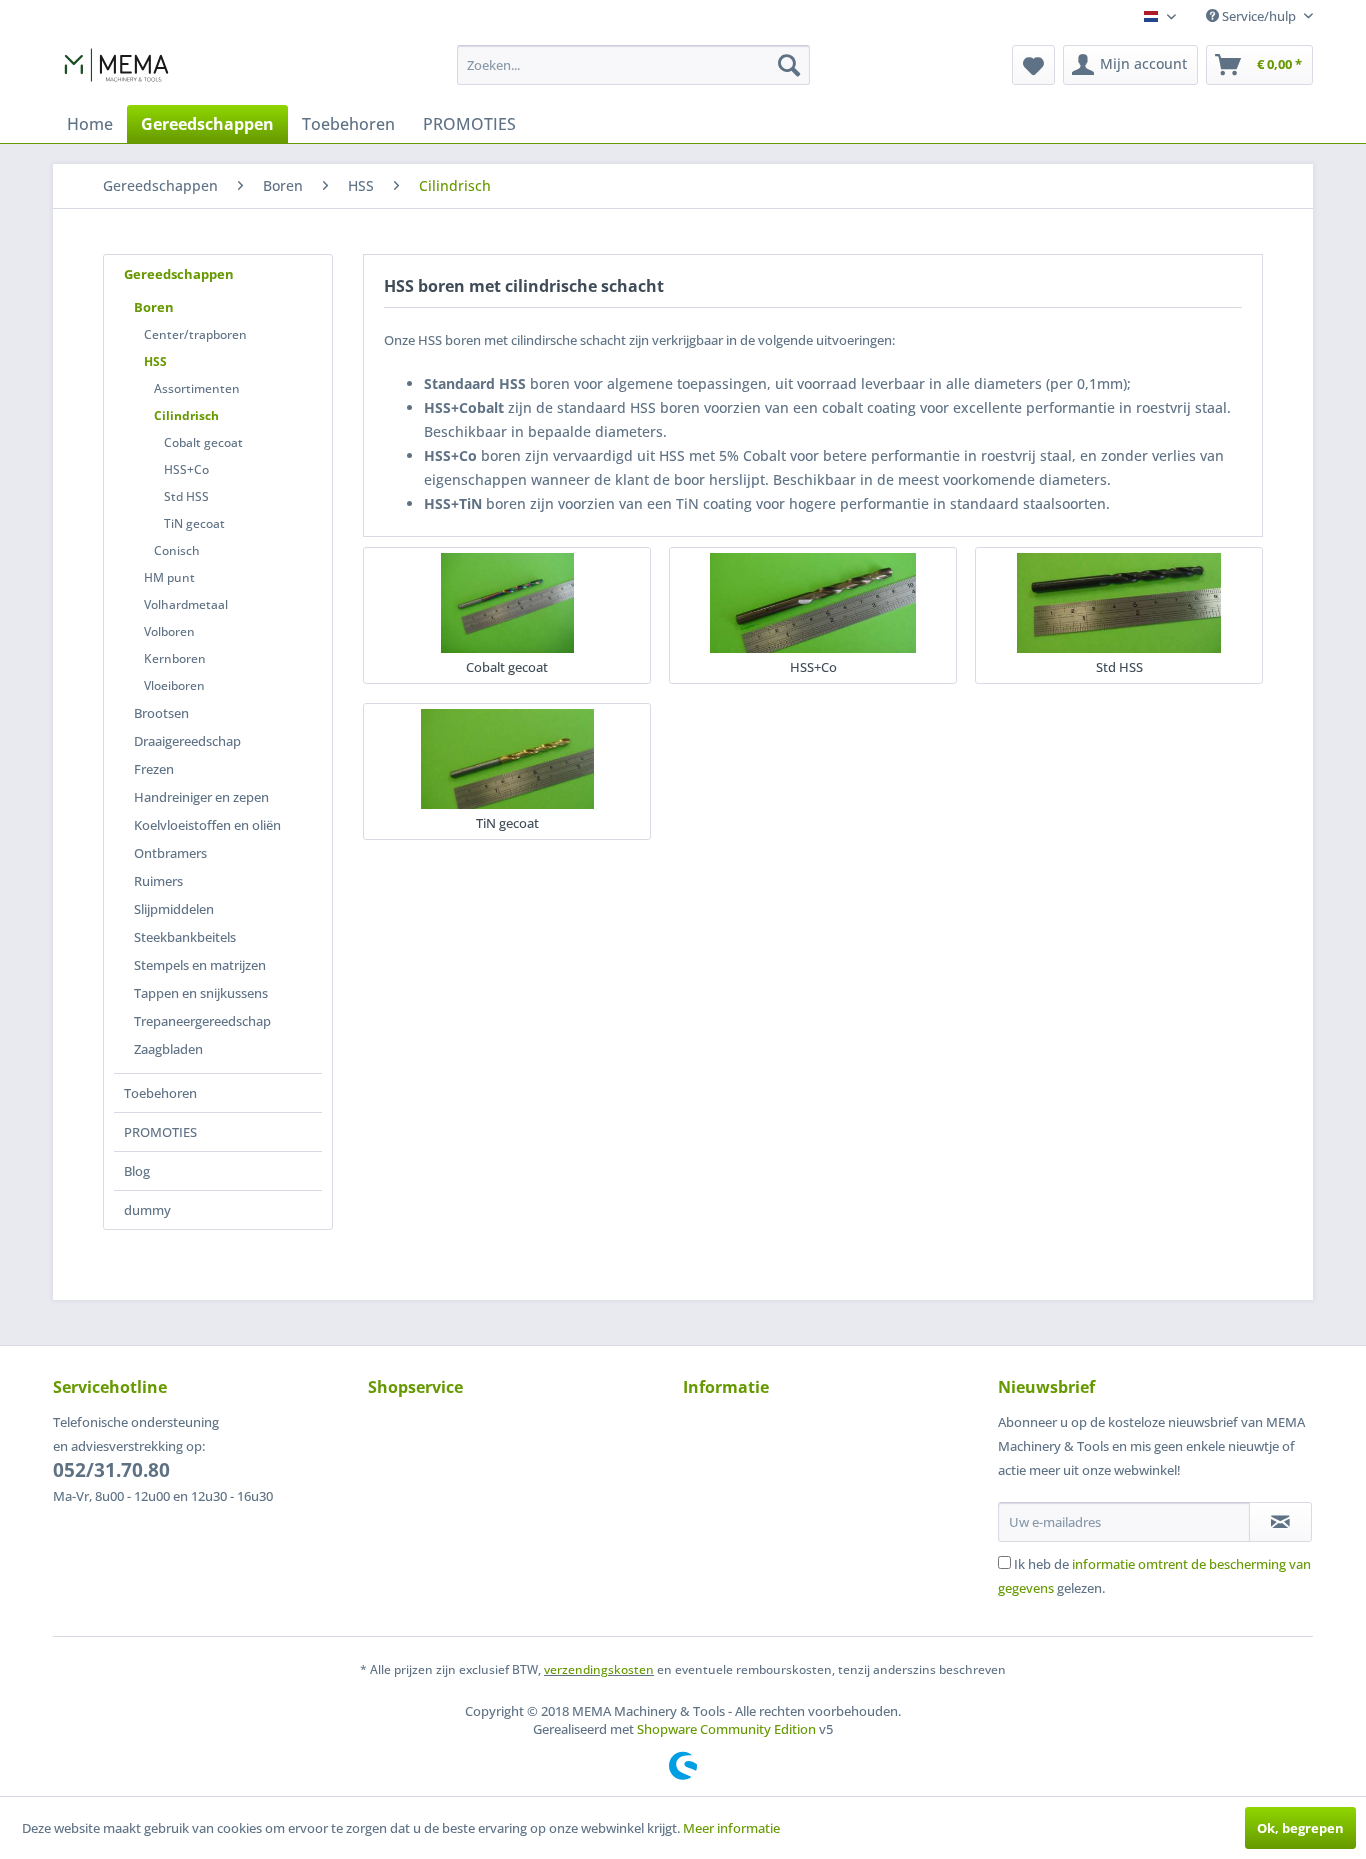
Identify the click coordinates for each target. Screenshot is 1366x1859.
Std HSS (186, 496)
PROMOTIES (160, 1132)
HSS (155, 361)
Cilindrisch (186, 415)
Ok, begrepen (1300, 1828)
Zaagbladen (168, 1049)
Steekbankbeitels (185, 937)
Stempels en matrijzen (200, 965)
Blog (137, 1171)
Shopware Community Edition (726, 1729)
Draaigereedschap (187, 741)
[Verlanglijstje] (1033, 65)
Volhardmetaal (186, 604)
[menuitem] (633, 65)
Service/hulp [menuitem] (1259, 16)
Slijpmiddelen (174, 909)
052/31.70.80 (111, 1470)
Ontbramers (170, 853)
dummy (147, 1210)
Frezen (154, 769)
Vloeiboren (174, 685)
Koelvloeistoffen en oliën (207, 825)
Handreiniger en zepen (201, 797)
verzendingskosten (599, 1669)
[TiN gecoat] (507, 759)
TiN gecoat (194, 523)
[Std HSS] (1119, 603)
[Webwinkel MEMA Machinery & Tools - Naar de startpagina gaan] (116, 70)
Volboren (169, 631)
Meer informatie (731, 1828)
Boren (154, 307)
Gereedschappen (179, 274)
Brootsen (161, 713)
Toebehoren (160, 1093)
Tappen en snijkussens (201, 993)
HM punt (169, 577)
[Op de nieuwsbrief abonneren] (1280, 1522)
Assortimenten (197, 388)
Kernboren (175, 658)
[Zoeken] (789, 65)
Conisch (177, 550)
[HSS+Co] (813, 603)
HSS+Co (186, 469)
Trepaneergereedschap (202, 1021)
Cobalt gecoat (203, 442)
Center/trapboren (195, 334)
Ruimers (158, 881)
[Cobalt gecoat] (507, 603)
